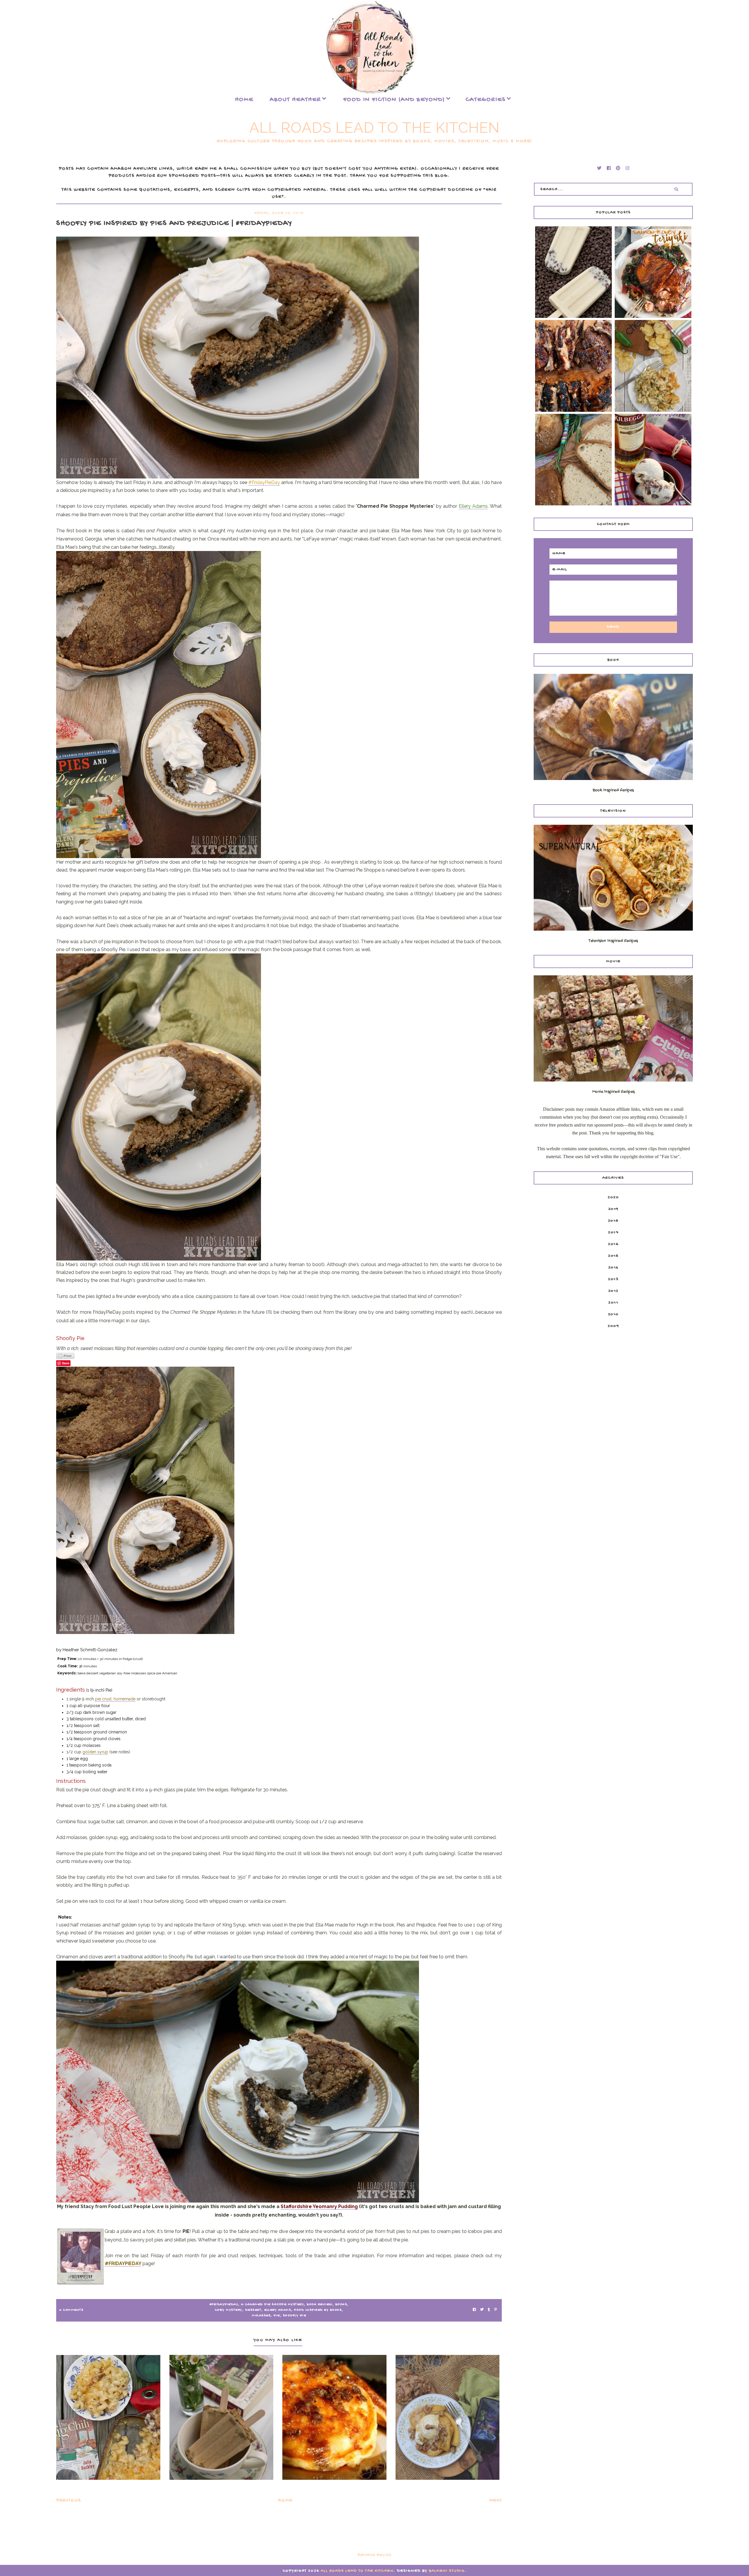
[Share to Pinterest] (495, 2310)
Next (496, 2501)
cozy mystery (229, 2310)
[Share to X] (482, 2310)
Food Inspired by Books (318, 2310)
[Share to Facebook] (474, 2310)
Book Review (320, 2305)
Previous (69, 2501)
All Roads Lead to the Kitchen (374, 128)
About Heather (295, 100)
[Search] (676, 189)
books (341, 2305)
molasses (261, 2316)
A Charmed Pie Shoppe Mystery (273, 2305)
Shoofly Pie (295, 2316)
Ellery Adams (278, 2310)
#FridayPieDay (224, 2305)
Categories (486, 100)
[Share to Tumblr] (489, 2310)
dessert (253, 2310)
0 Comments (71, 2310)
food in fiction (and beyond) (394, 100)
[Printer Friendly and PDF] (279, 1356)
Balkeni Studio (447, 2571)
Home (244, 100)
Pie (277, 2316)
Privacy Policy (375, 2555)
